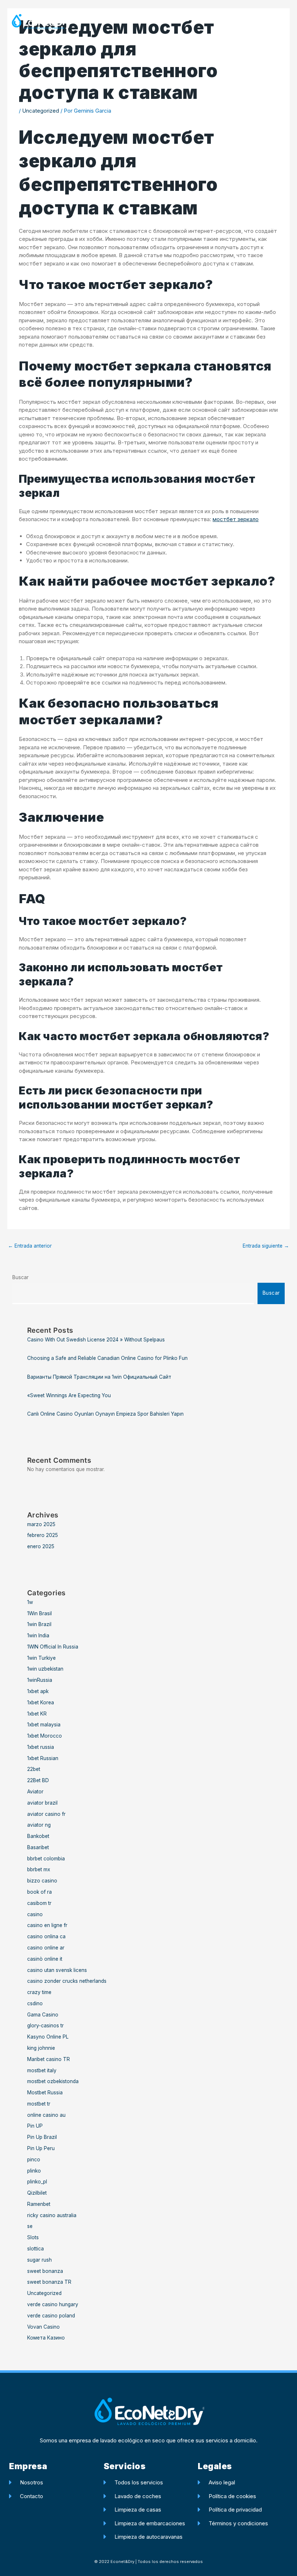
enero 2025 (41, 1546)
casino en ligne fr (47, 1925)
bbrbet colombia (46, 1859)
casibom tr (39, 1903)
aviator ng (39, 1825)
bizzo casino (42, 1881)
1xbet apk (38, 1691)
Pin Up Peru (41, 2148)
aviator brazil (42, 1803)
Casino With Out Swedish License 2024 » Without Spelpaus (96, 1340)
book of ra (39, 1892)
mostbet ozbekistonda (53, 2081)
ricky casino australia (52, 2215)
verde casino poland (51, 2316)
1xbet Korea (41, 1702)
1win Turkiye (41, 1658)
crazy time (39, 1992)
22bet (34, 1769)
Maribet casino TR (49, 2059)
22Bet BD (38, 1780)
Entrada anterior (30, 1246)
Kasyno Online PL (48, 2037)
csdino (35, 2003)
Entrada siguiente (266, 1246)
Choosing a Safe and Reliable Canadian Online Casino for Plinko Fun (107, 1358)
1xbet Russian (43, 1758)
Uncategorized (41, 111)
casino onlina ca (46, 1936)
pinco (34, 2160)
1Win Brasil (39, 1613)
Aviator (35, 1792)
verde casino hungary (53, 2304)
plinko (34, 2171)
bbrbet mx (39, 1869)
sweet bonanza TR (49, 2282)
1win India (38, 1635)
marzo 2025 (41, 1524)
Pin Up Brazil (42, 2137)
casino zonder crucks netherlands (67, 1981)
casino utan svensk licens (57, 1970)
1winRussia (40, 1680)
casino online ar (46, 1948)
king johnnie (41, 2048)
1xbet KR (37, 1714)
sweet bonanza (45, 2271)
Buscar (20, 1277)
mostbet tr (39, 2104)
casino (35, 1914)
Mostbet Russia (45, 2093)
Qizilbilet (37, 2193)
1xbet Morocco (45, 1736)
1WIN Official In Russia (53, 1647)
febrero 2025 (43, 1535)
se (30, 2226)
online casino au (46, 2115)
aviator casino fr (46, 1814)
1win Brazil (39, 1624)
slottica (35, 2249)
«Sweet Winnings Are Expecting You (69, 1395)
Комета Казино (46, 2338)
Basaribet (38, 1847)
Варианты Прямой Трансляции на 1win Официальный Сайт (99, 1377)
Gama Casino (43, 2015)
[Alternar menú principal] (281, 22)
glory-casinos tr (45, 2026)
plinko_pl (37, 2182)
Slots (33, 2237)
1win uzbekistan (45, 1669)
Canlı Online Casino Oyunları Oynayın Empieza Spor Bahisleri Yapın (105, 1414)
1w (30, 1602)
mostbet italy (42, 2070)
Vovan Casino (43, 2327)
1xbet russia (41, 1747)
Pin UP (35, 2126)
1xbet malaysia (44, 1725)
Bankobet (38, 1836)
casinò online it (45, 1959)
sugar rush (39, 2260)
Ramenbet (39, 2204)
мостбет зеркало (236, 519)
